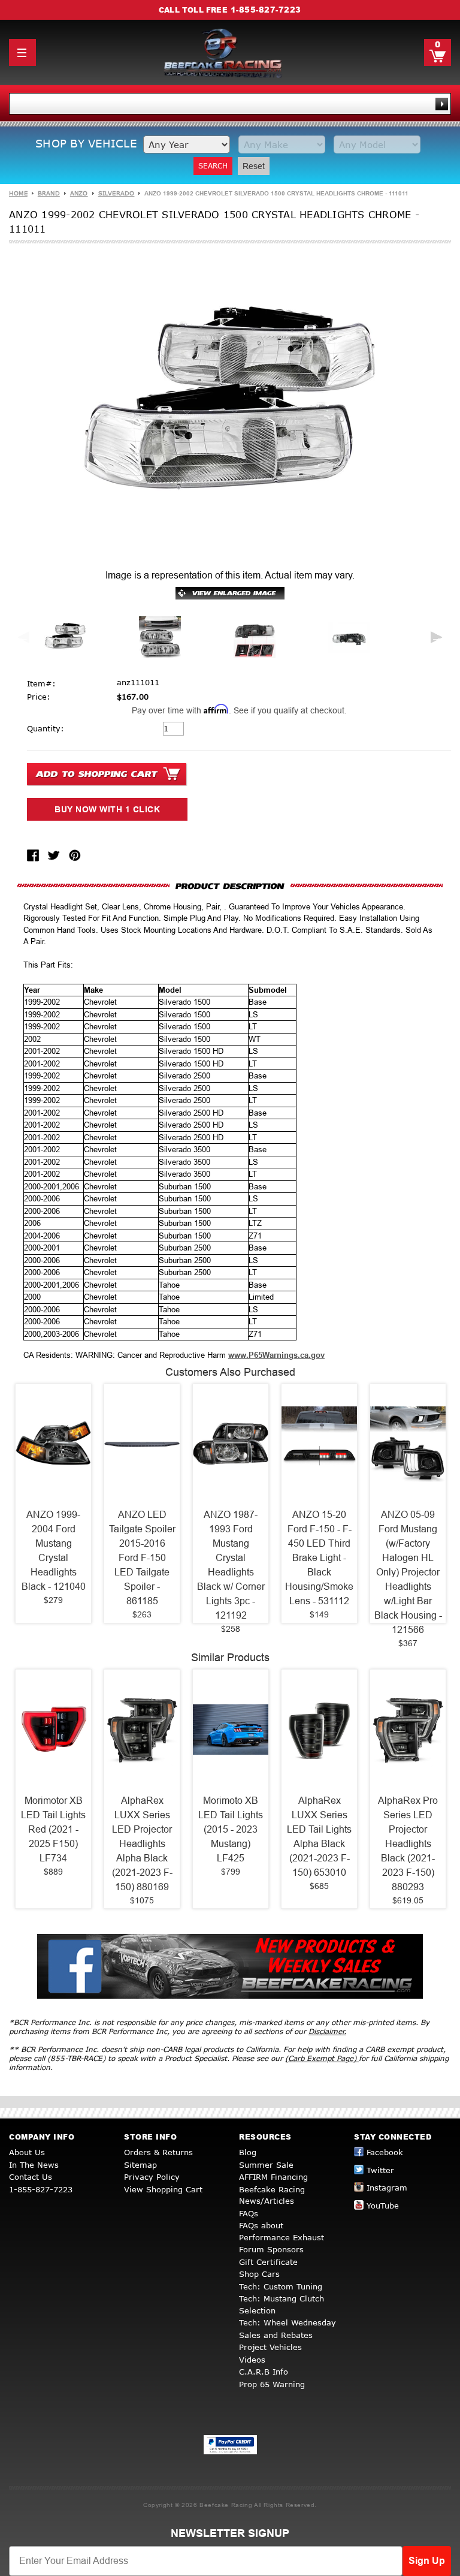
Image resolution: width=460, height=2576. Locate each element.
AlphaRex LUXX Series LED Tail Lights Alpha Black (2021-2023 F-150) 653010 (319, 1837)
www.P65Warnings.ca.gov (276, 1355)
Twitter (380, 2170)
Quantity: (46, 728)
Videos (252, 2360)
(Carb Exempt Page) (322, 2058)
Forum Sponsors (271, 2249)
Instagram (387, 2188)
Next (437, 637)
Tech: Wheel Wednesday (287, 2322)
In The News (34, 2165)
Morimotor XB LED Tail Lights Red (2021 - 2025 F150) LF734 (53, 1829)
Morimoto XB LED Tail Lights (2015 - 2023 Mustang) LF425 (231, 1829)
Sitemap (140, 2165)
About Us (27, 2152)
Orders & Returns (158, 2152)
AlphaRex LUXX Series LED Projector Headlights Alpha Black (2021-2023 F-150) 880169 (142, 1844)
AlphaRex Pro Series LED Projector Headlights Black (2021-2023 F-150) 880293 (408, 1844)
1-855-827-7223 (266, 10)
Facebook (385, 2152)
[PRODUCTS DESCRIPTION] (230, 886)
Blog (248, 2152)
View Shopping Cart (163, 2189)
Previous (23, 637)
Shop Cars (259, 2274)
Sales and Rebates (276, 2335)
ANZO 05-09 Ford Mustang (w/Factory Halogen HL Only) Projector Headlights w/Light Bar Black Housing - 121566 (408, 1572)
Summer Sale (266, 2165)
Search (213, 166)
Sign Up (427, 2561)
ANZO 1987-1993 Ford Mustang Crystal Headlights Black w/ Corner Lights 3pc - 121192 (231, 1565)
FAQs (249, 2213)
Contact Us (31, 2177)
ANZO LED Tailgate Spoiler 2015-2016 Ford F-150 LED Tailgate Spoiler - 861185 (142, 1558)
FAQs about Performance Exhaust (282, 2231)
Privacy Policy (152, 2177)
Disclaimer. (327, 2031)
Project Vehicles (270, 2347)
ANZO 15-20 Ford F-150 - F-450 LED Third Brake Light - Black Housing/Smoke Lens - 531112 (319, 1558)
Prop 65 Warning (272, 2384)
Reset (254, 166)
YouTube (383, 2206)
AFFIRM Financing (273, 2177)
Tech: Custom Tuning (281, 2286)
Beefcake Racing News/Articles (272, 2195)
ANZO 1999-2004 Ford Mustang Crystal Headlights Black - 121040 (54, 1551)
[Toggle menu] (22, 52)
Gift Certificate (268, 2262)
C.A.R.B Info (264, 2372)
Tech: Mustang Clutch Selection (282, 2304)
